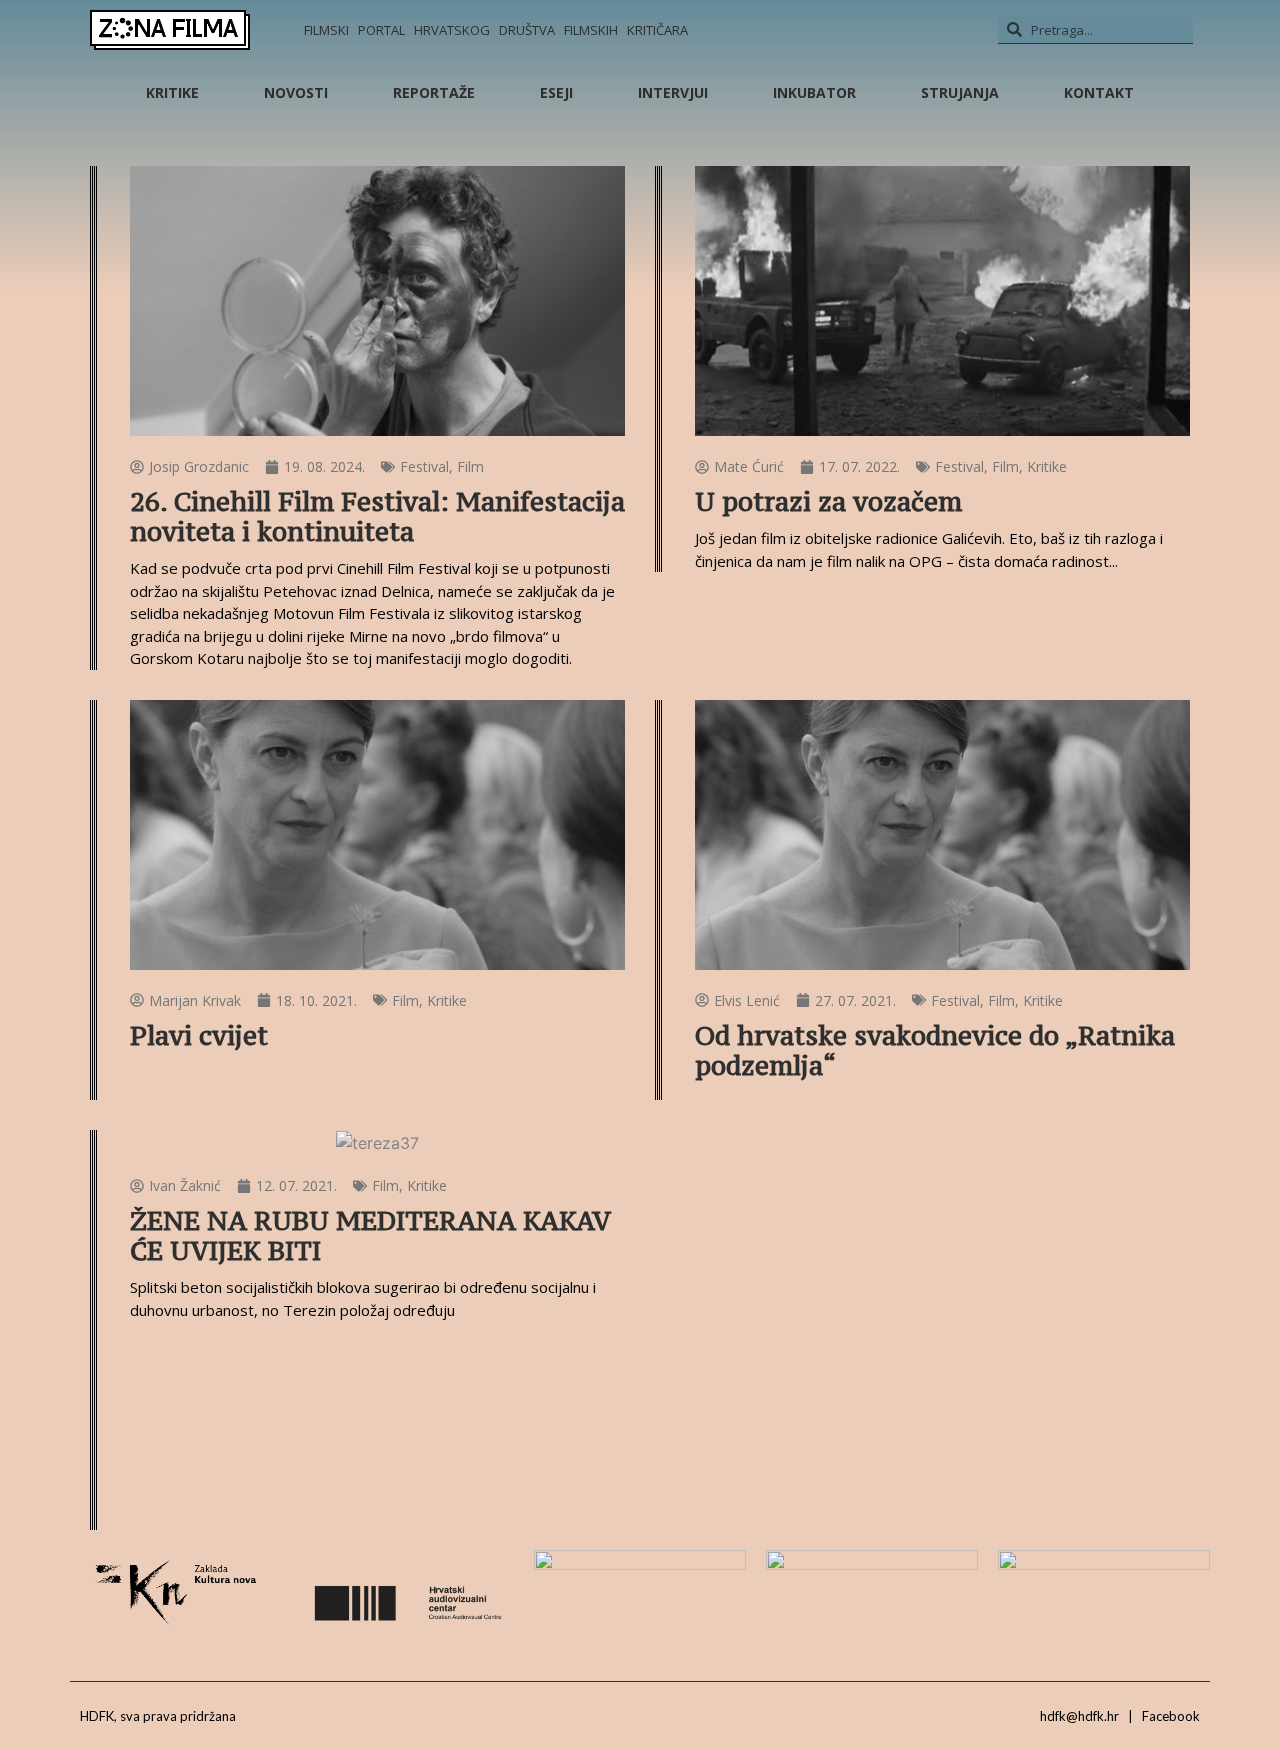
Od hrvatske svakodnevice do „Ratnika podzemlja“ (935, 1050)
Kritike (172, 92)
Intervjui (673, 92)
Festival (424, 466)
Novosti (296, 92)
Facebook (1171, 1716)
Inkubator (814, 92)
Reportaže (434, 92)
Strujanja (960, 92)
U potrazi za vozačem (828, 501)
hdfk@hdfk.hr (1079, 1716)
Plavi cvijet (199, 1035)
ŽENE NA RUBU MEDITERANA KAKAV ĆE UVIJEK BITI (370, 1235)
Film (470, 466)
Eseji (556, 92)
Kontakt (1099, 92)
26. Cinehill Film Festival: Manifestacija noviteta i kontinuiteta (377, 516)
